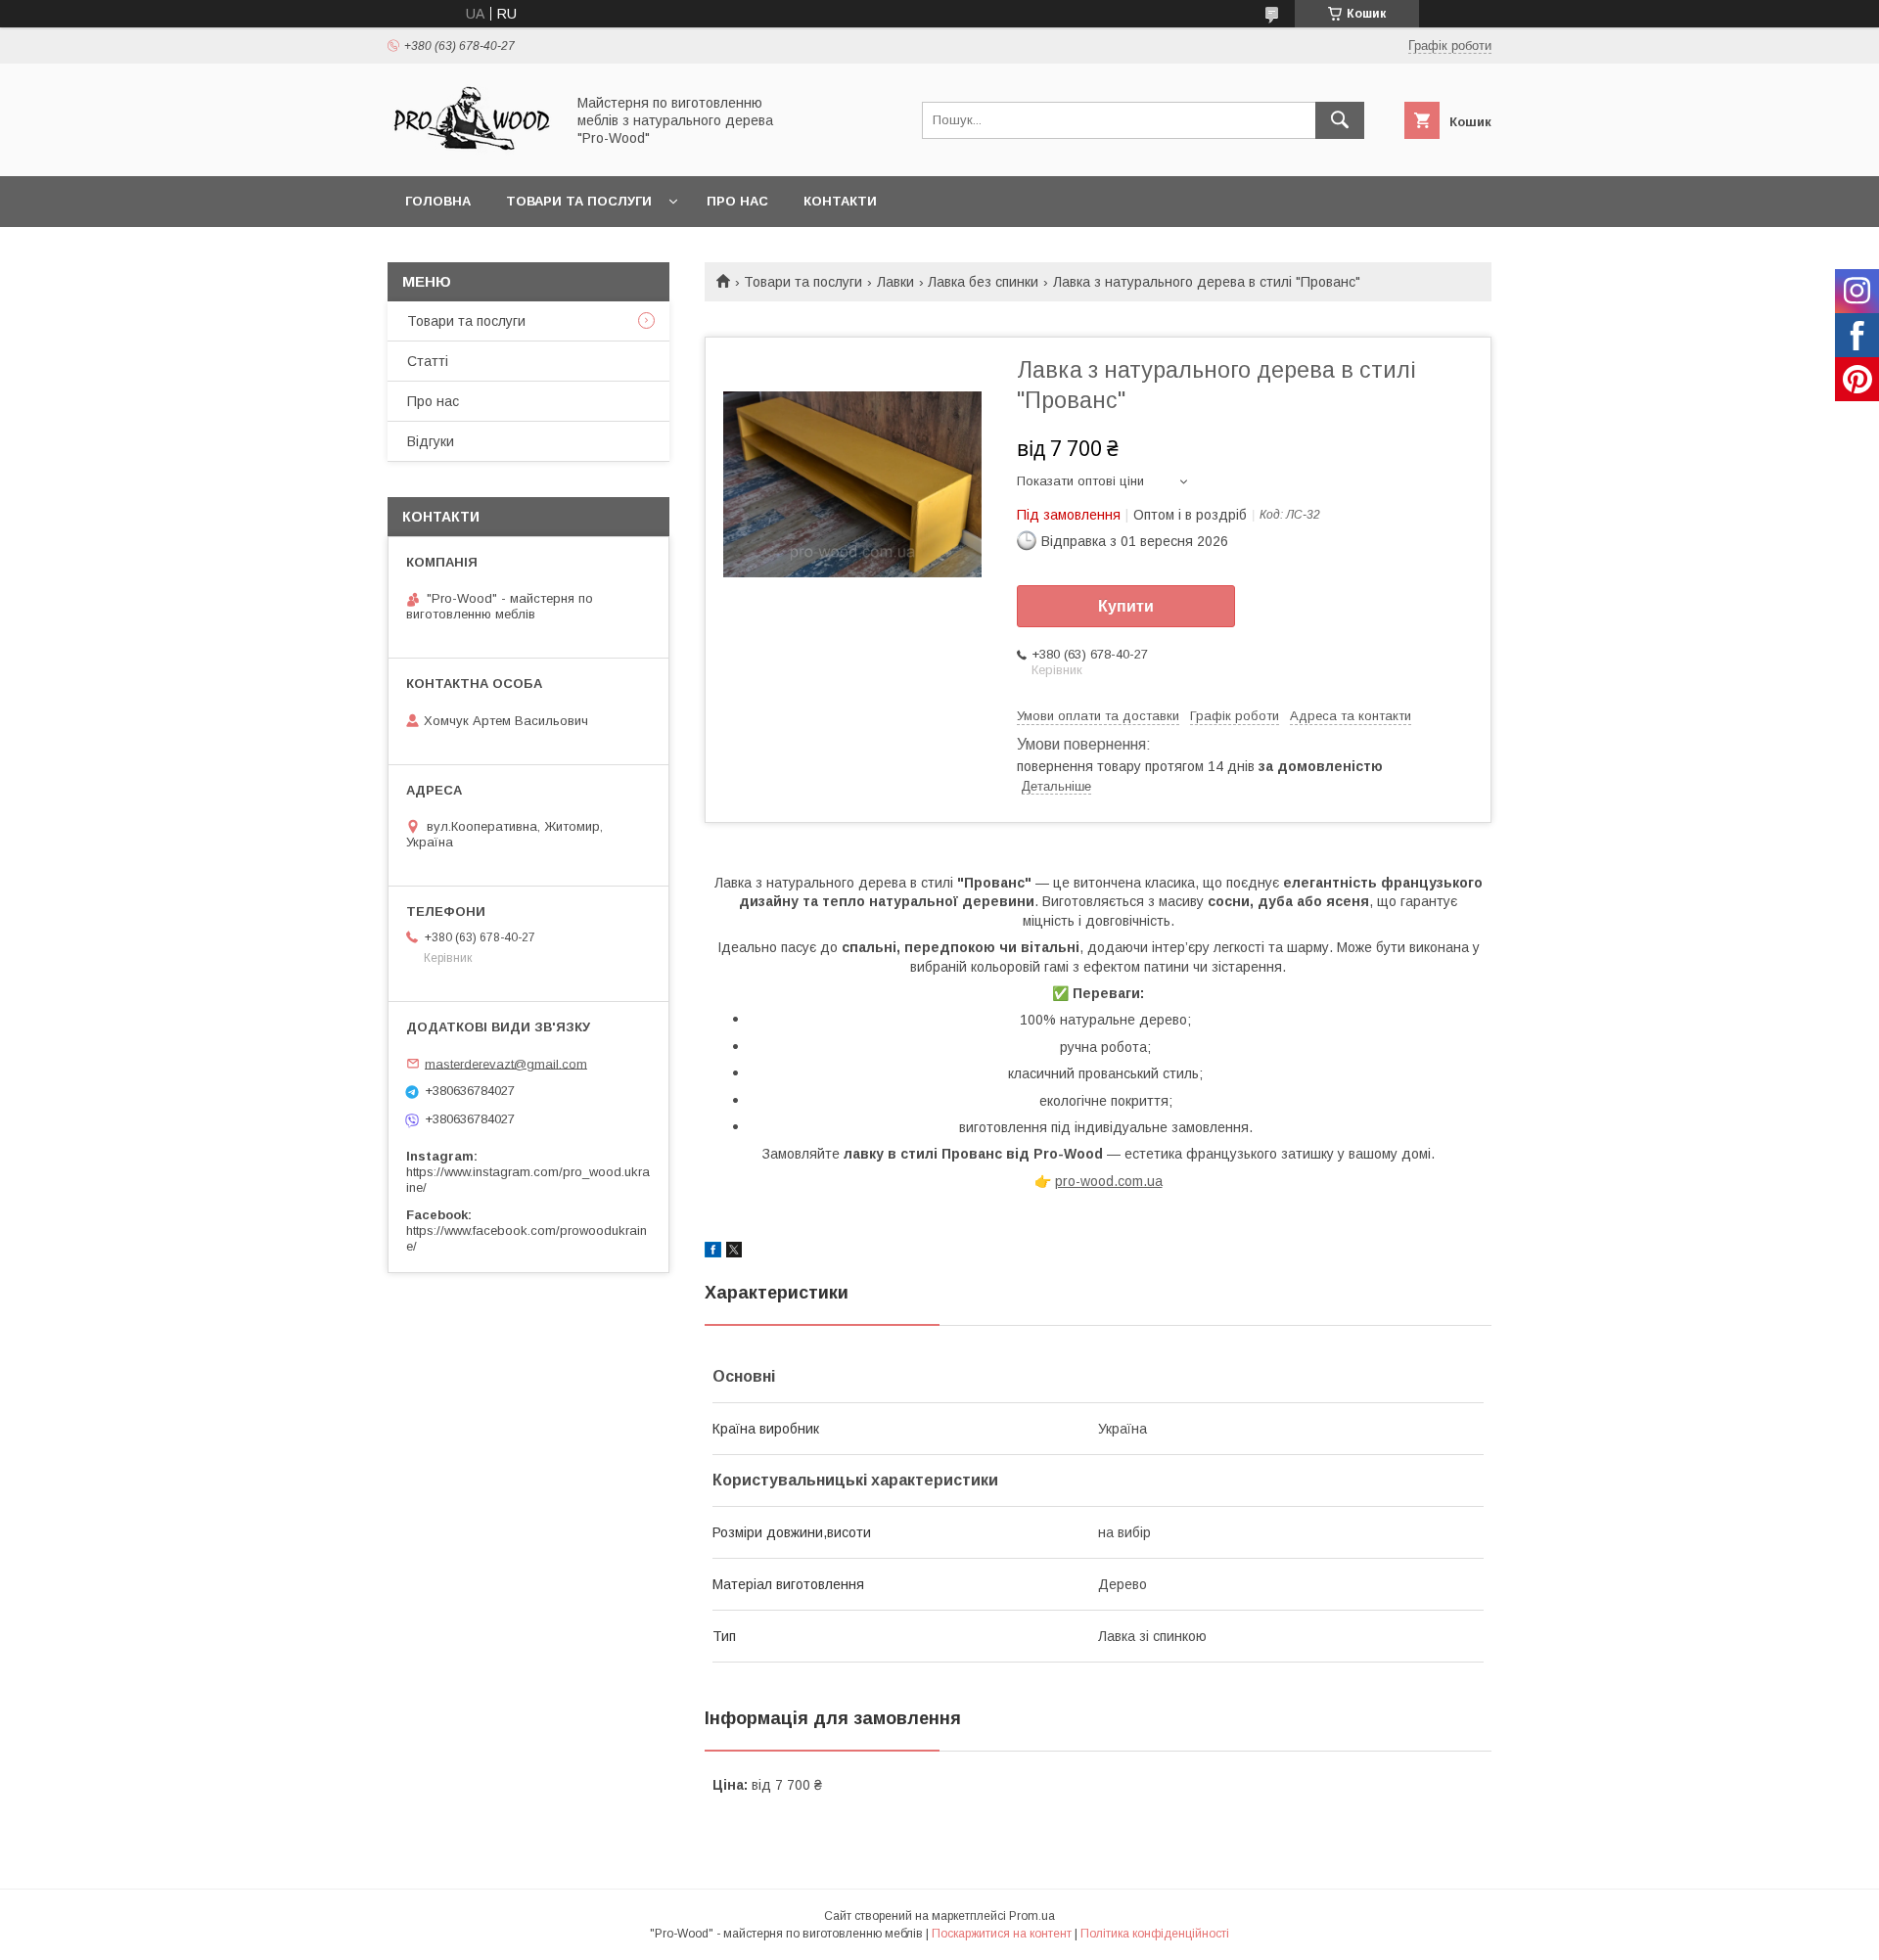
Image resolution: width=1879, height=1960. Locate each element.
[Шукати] (1340, 120)
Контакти (840, 201)
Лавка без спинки (983, 282)
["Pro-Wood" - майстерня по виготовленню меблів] (471, 151)
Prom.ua (1032, 1916)
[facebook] (713, 1253)
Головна (438, 201)
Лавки (895, 282)
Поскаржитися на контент (1002, 1934)
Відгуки (431, 441)
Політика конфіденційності (1155, 1934)
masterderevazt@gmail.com (506, 1063)
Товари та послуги (579, 201)
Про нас (737, 201)
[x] (734, 1253)
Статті (428, 361)
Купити (1126, 606)
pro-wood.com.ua (1109, 1181)
